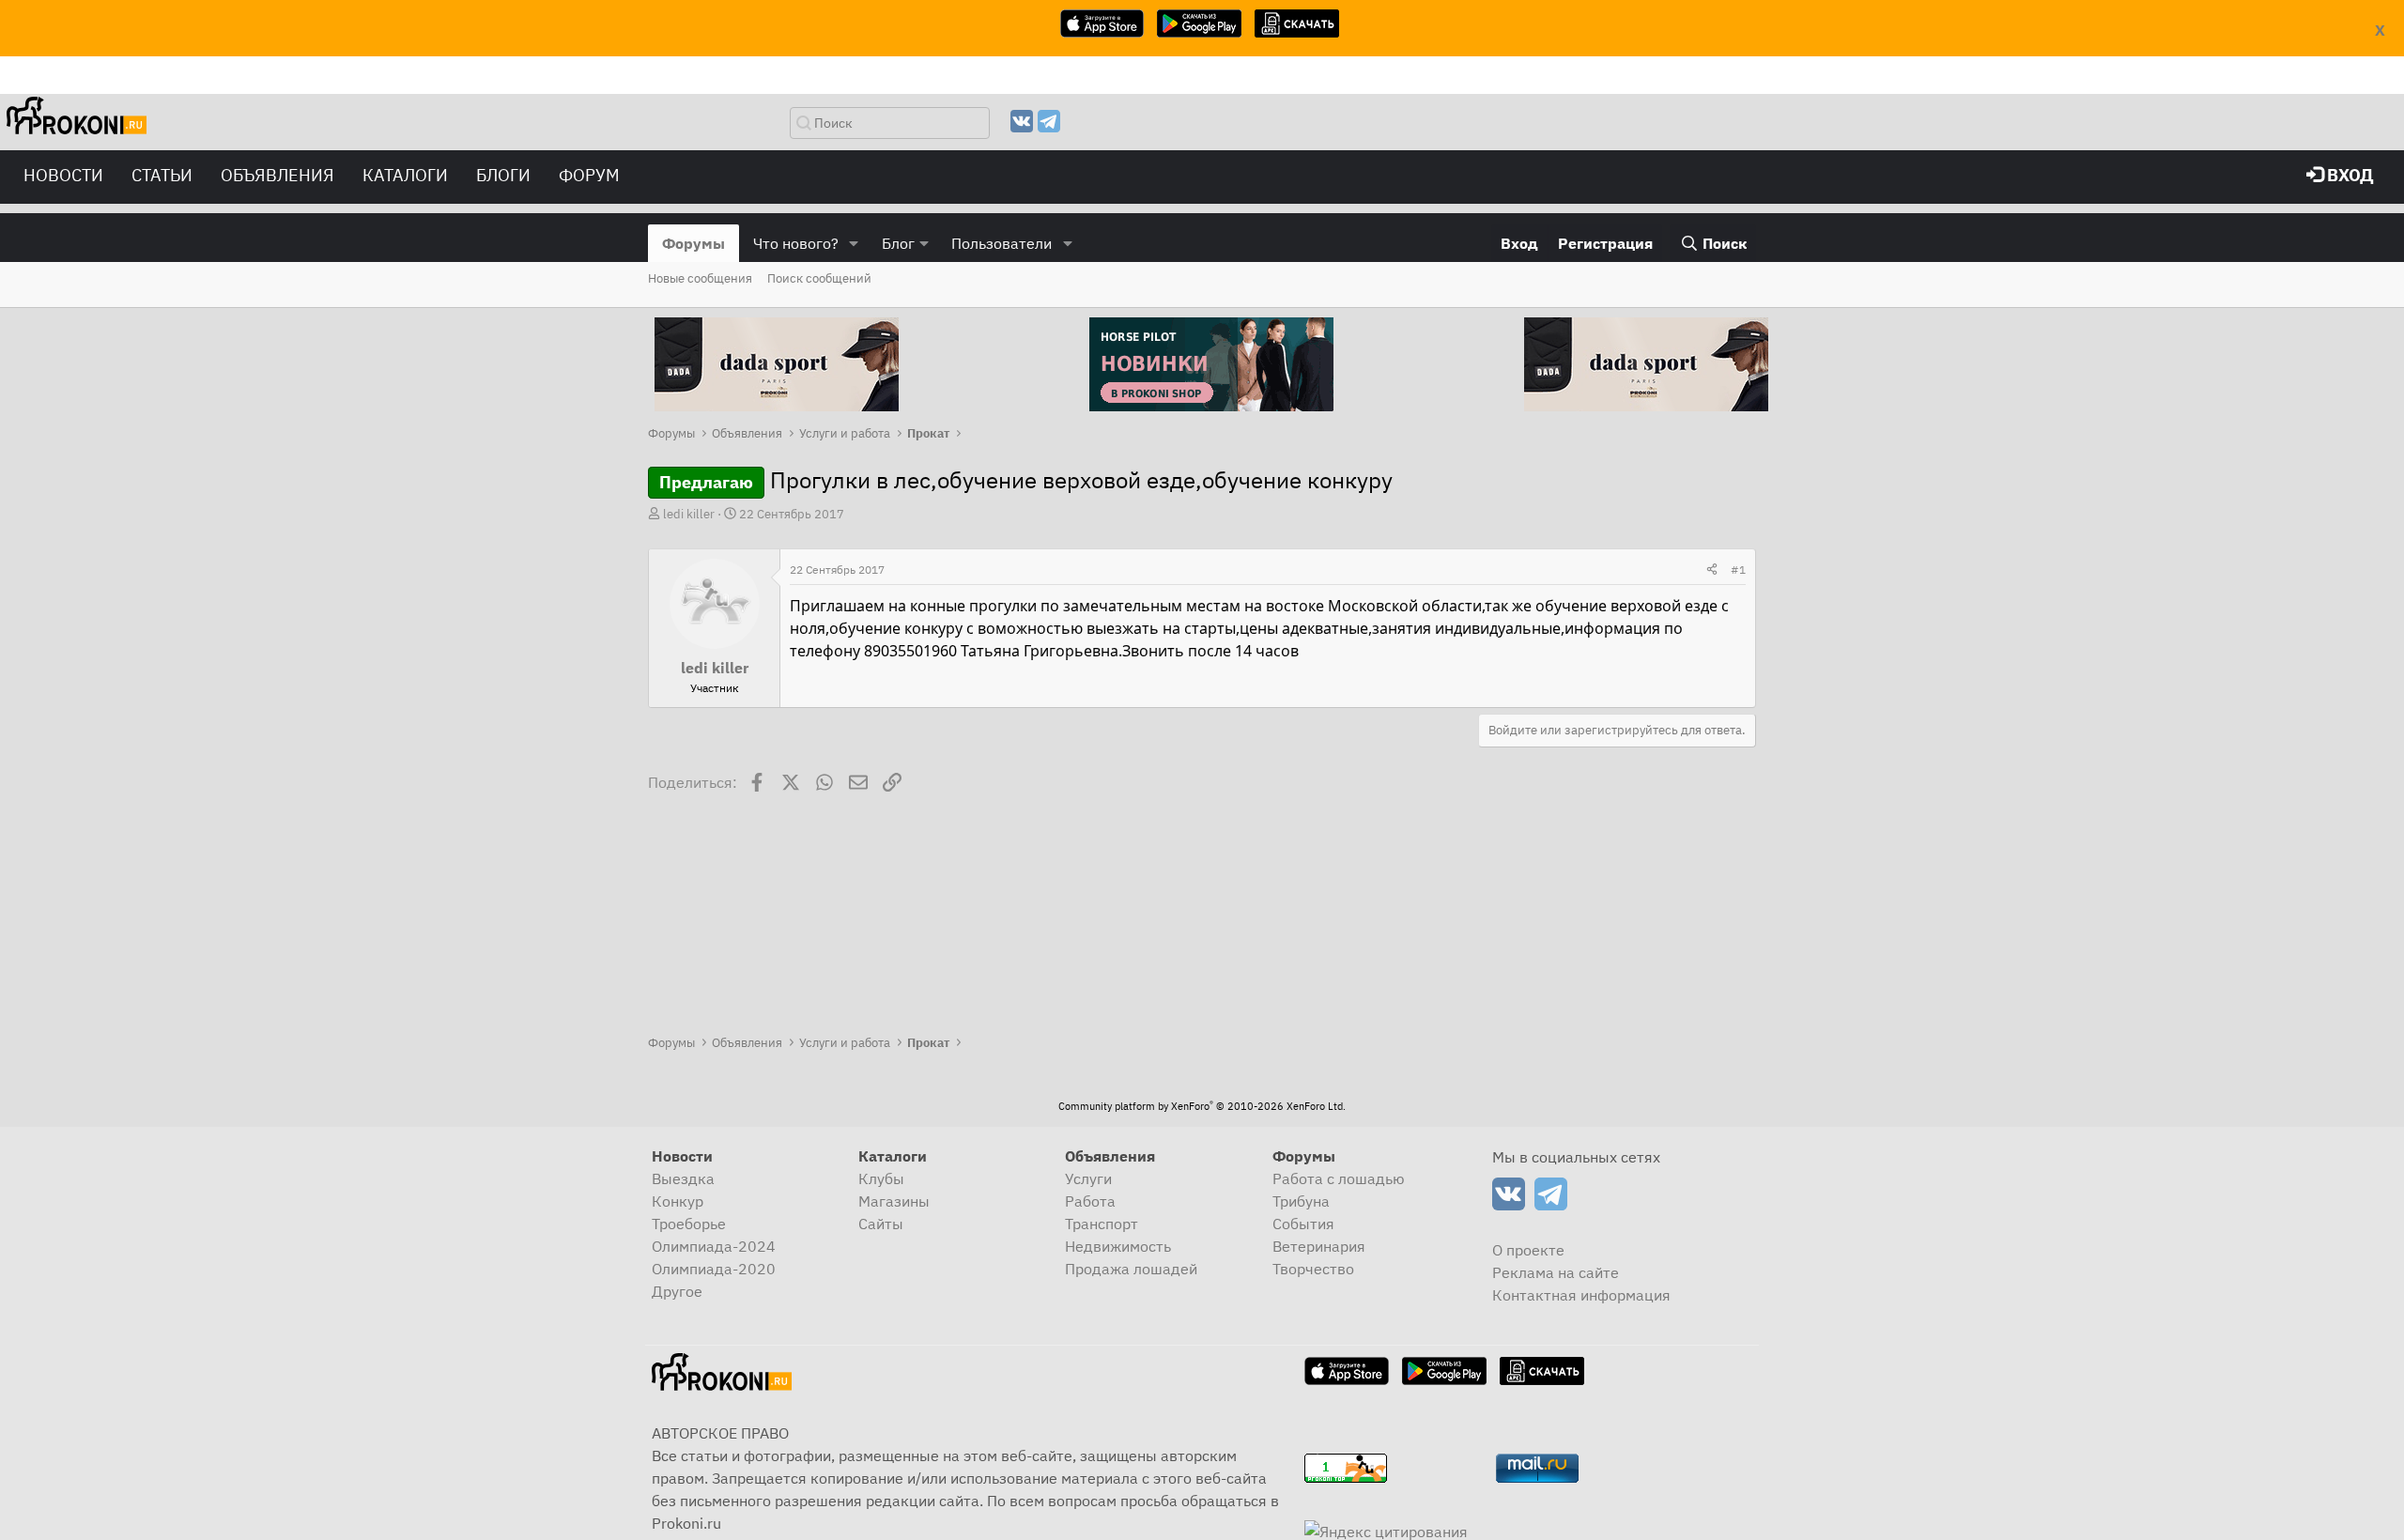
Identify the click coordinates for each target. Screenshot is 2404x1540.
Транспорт (1102, 1224)
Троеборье (689, 1224)
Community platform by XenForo (1202, 1106)
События (1303, 1224)
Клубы (881, 1178)
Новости (63, 175)
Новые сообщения (700, 278)
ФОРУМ (589, 175)
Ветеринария (1319, 1246)
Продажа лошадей (1131, 1269)
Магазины (894, 1201)
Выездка (683, 1178)
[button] (854, 243)
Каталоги (405, 175)
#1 (1738, 570)
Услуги (1088, 1178)
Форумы (693, 243)
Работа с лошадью (1339, 1178)
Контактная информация (1581, 1295)
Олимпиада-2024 (714, 1246)
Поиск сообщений (819, 278)
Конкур (678, 1201)
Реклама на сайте (1556, 1272)
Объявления (277, 175)
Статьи (162, 175)
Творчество (1313, 1269)
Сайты (881, 1224)
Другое (677, 1291)
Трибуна (1301, 1201)
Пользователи (1002, 243)
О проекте (1528, 1250)
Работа (1090, 1201)
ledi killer (689, 514)
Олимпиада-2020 (714, 1269)
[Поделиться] (1712, 570)
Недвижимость (1118, 1246)
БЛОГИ (503, 175)
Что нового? (796, 243)
